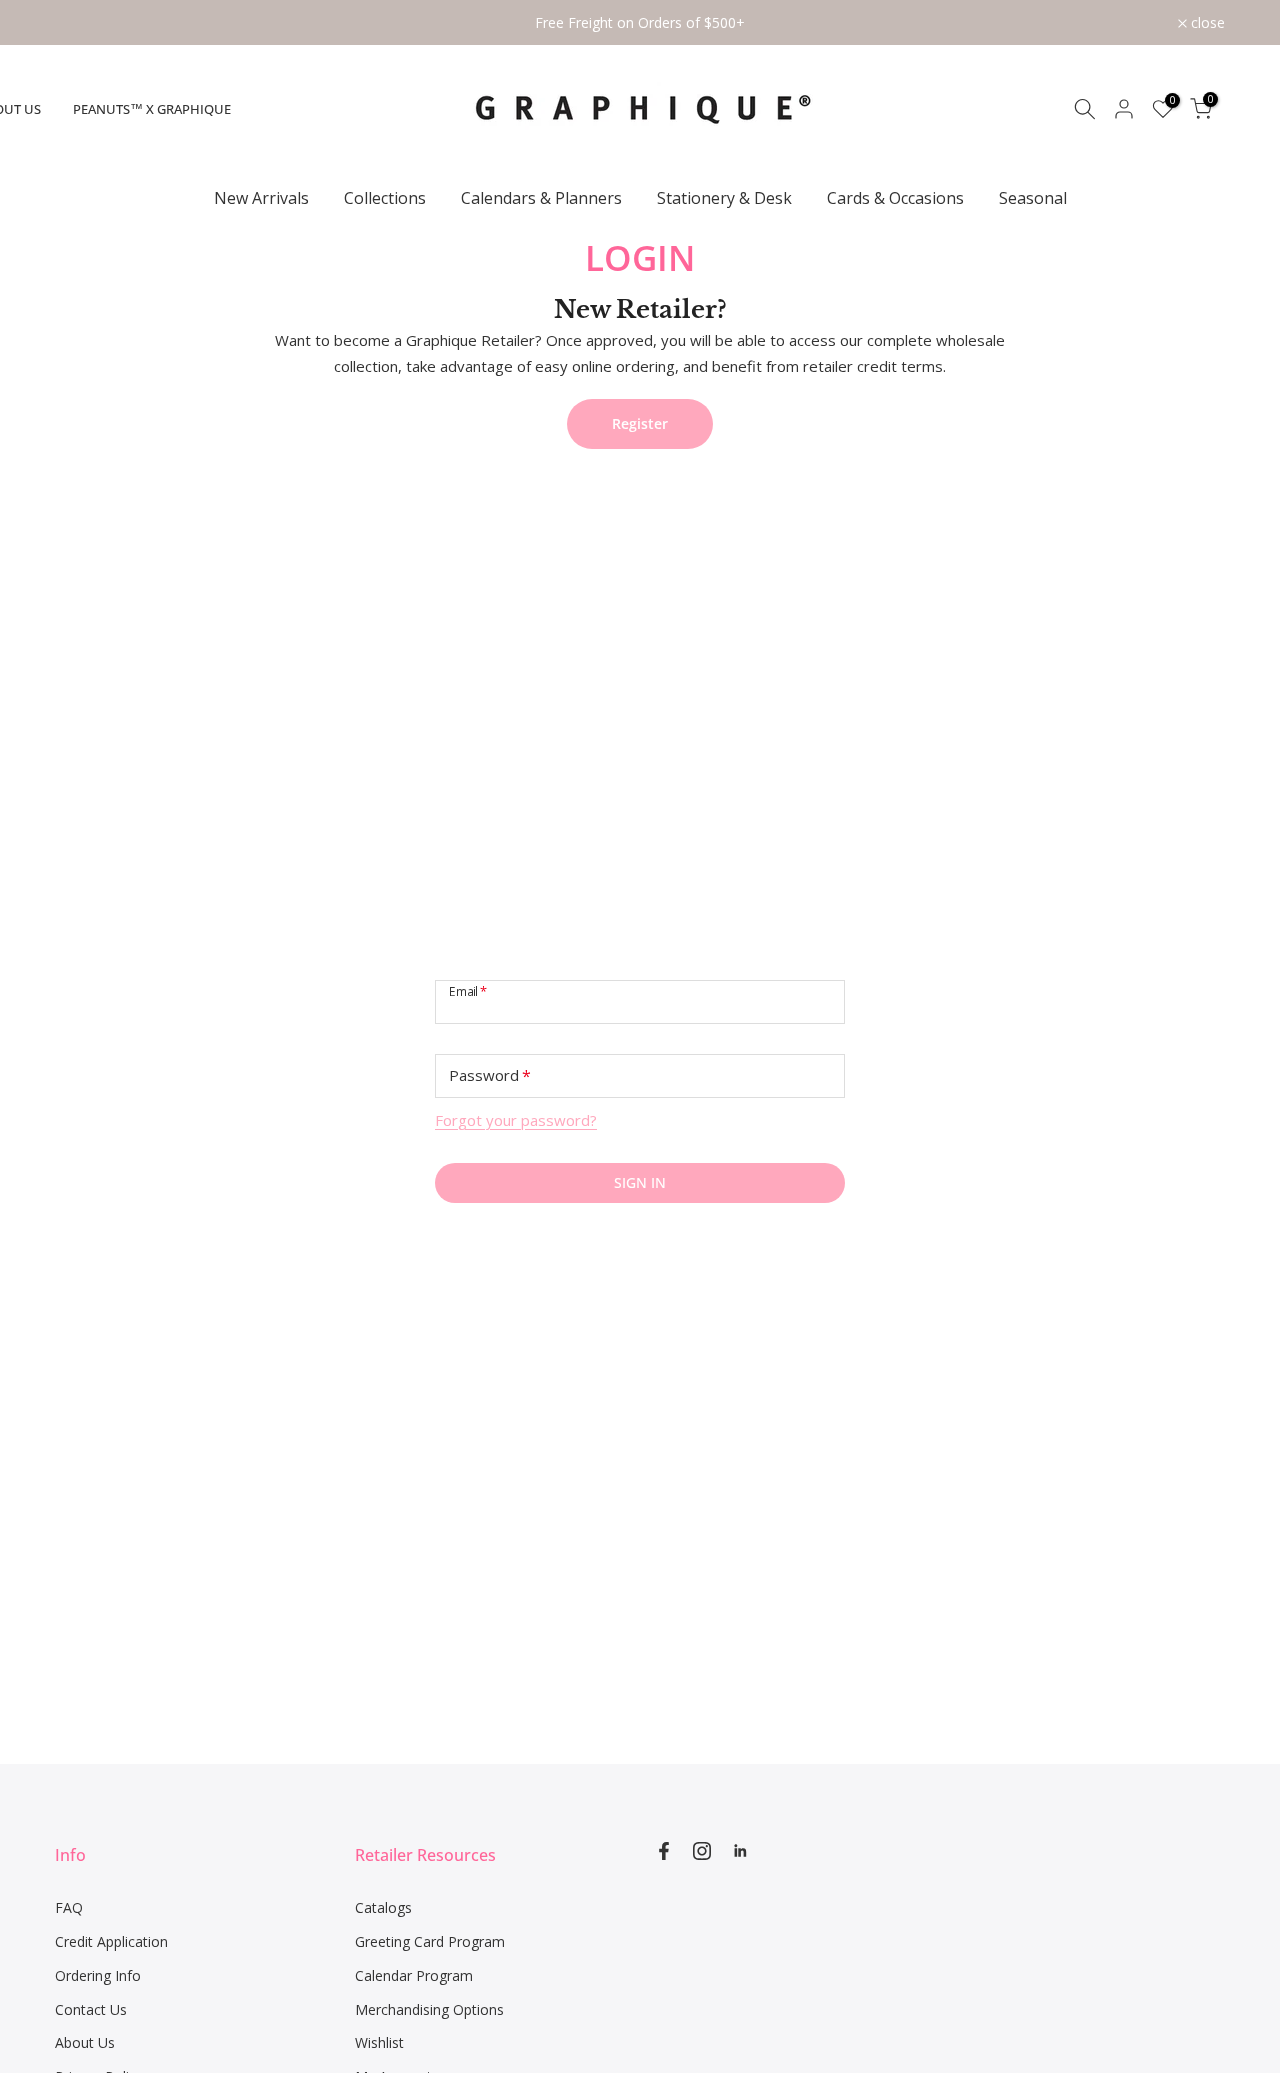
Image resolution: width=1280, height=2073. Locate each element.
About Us (85, 2042)
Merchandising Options (429, 2009)
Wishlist (379, 2042)
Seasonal (1033, 198)
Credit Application (111, 1941)
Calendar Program (414, 1975)
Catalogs (383, 1907)
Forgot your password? (516, 1120)
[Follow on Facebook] (664, 1851)
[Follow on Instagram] (702, 1851)
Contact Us (91, 2009)
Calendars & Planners (541, 198)
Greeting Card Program (430, 1941)
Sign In (640, 1182)
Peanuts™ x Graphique (152, 109)
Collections (385, 198)
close (83, 23)
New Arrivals (261, 198)
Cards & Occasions (895, 198)
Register (640, 423)
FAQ (69, 1907)
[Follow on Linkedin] (740, 1851)
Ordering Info (98, 1975)
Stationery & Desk (724, 198)
